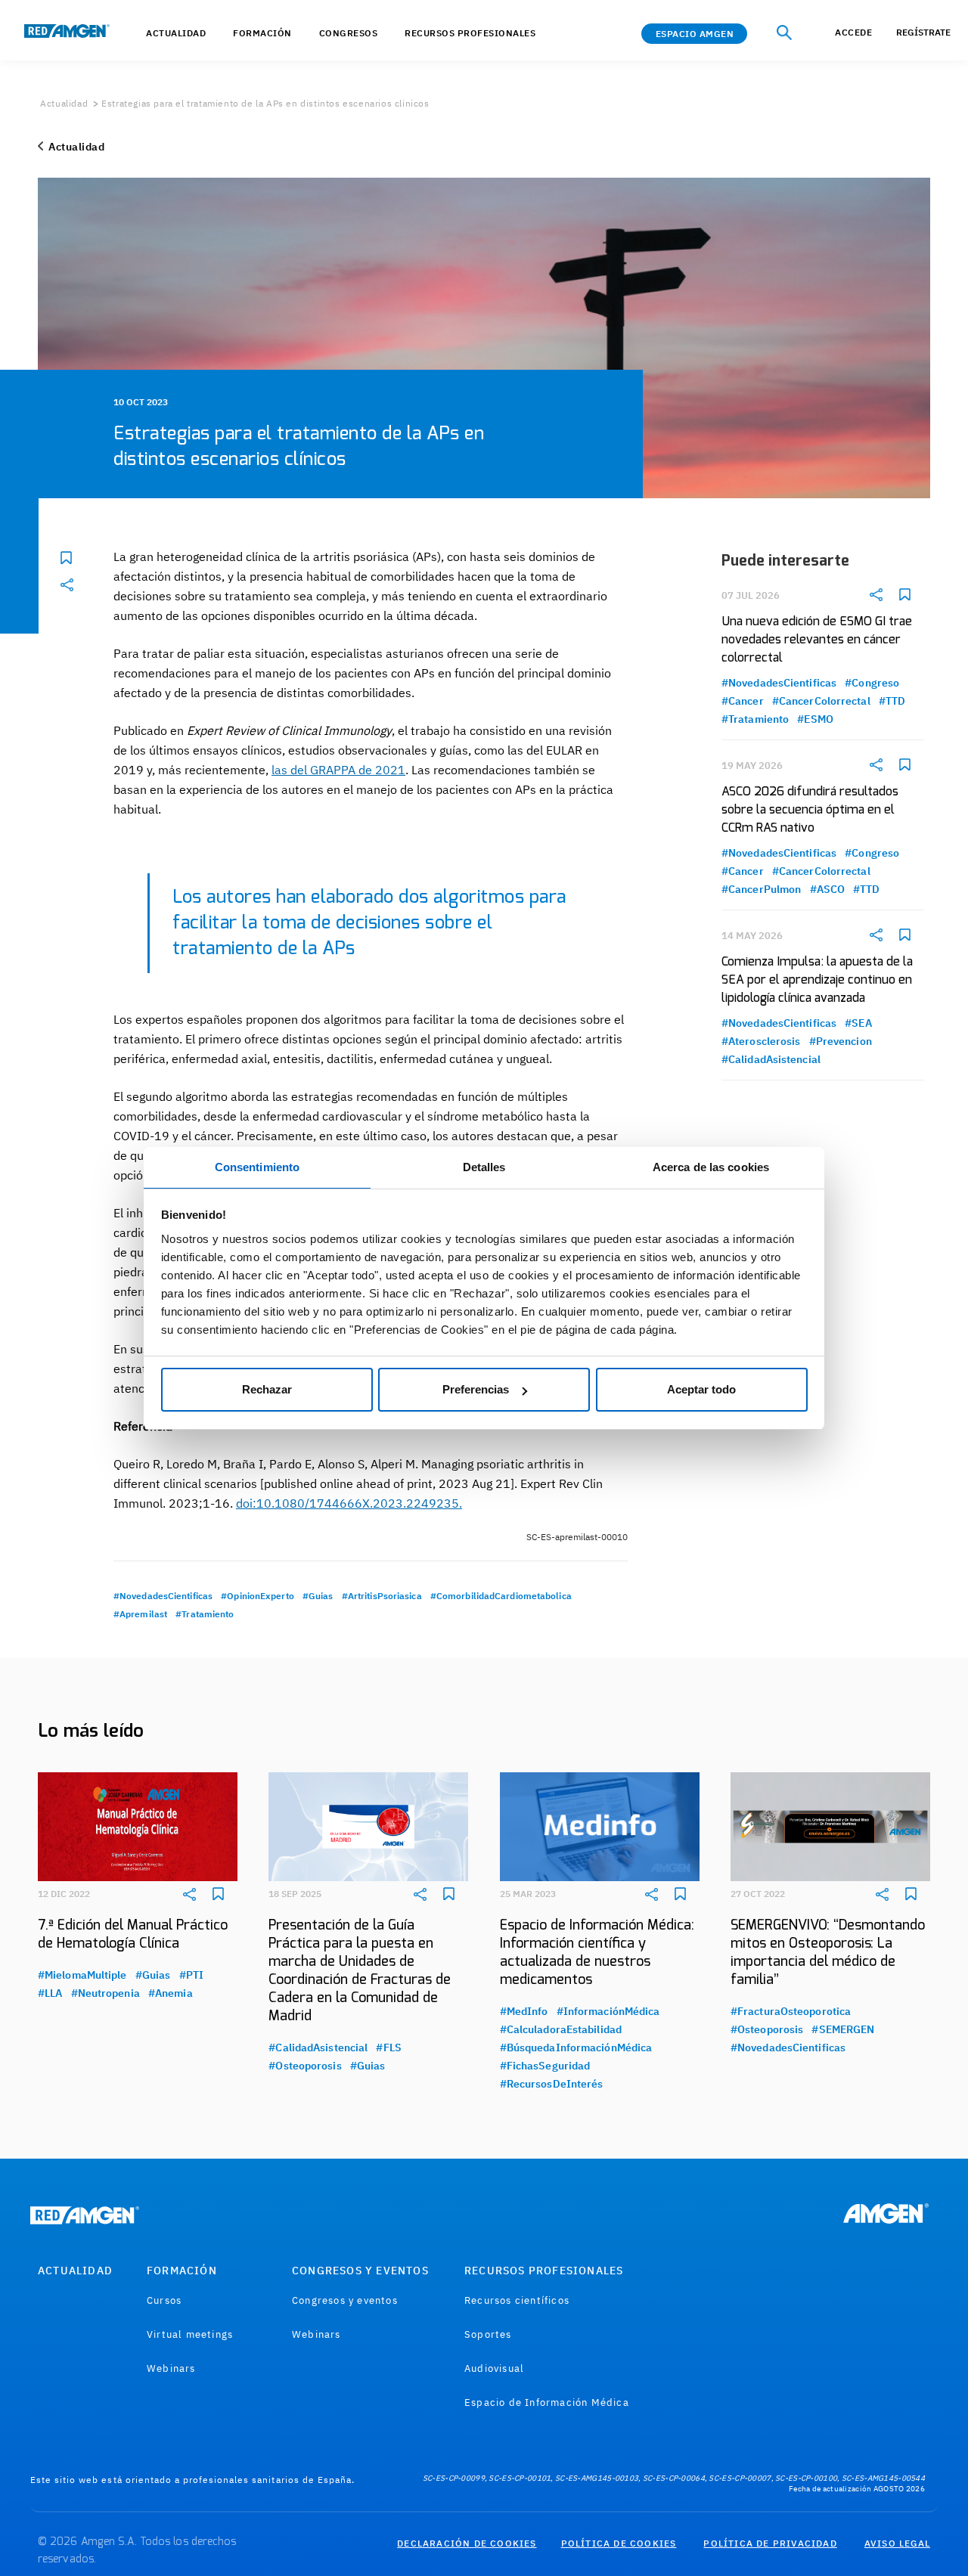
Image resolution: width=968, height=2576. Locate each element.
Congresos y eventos (345, 2300)
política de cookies (619, 2543)
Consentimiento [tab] (257, 1167)
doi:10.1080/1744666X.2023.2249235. (349, 1503)
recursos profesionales (470, 33)
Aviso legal (897, 2543)
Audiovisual (494, 2368)
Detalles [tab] (484, 1167)
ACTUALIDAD (176, 33)
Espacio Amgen (695, 34)
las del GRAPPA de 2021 (338, 770)
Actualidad (64, 103)
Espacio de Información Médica (547, 2402)
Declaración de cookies (467, 2543)
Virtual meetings (190, 2334)
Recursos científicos (517, 2300)
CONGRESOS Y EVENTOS (360, 2271)
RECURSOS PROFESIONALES (544, 2271)
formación (262, 33)
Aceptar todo (701, 1389)
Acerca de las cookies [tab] (711, 1167)
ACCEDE (853, 32)
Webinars (171, 2368)
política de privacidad (770, 2543)
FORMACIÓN (182, 2271)
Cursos (164, 2300)
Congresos (349, 33)
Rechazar (267, 1389)
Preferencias (476, 1389)
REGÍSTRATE (923, 32)
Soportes (488, 2334)
